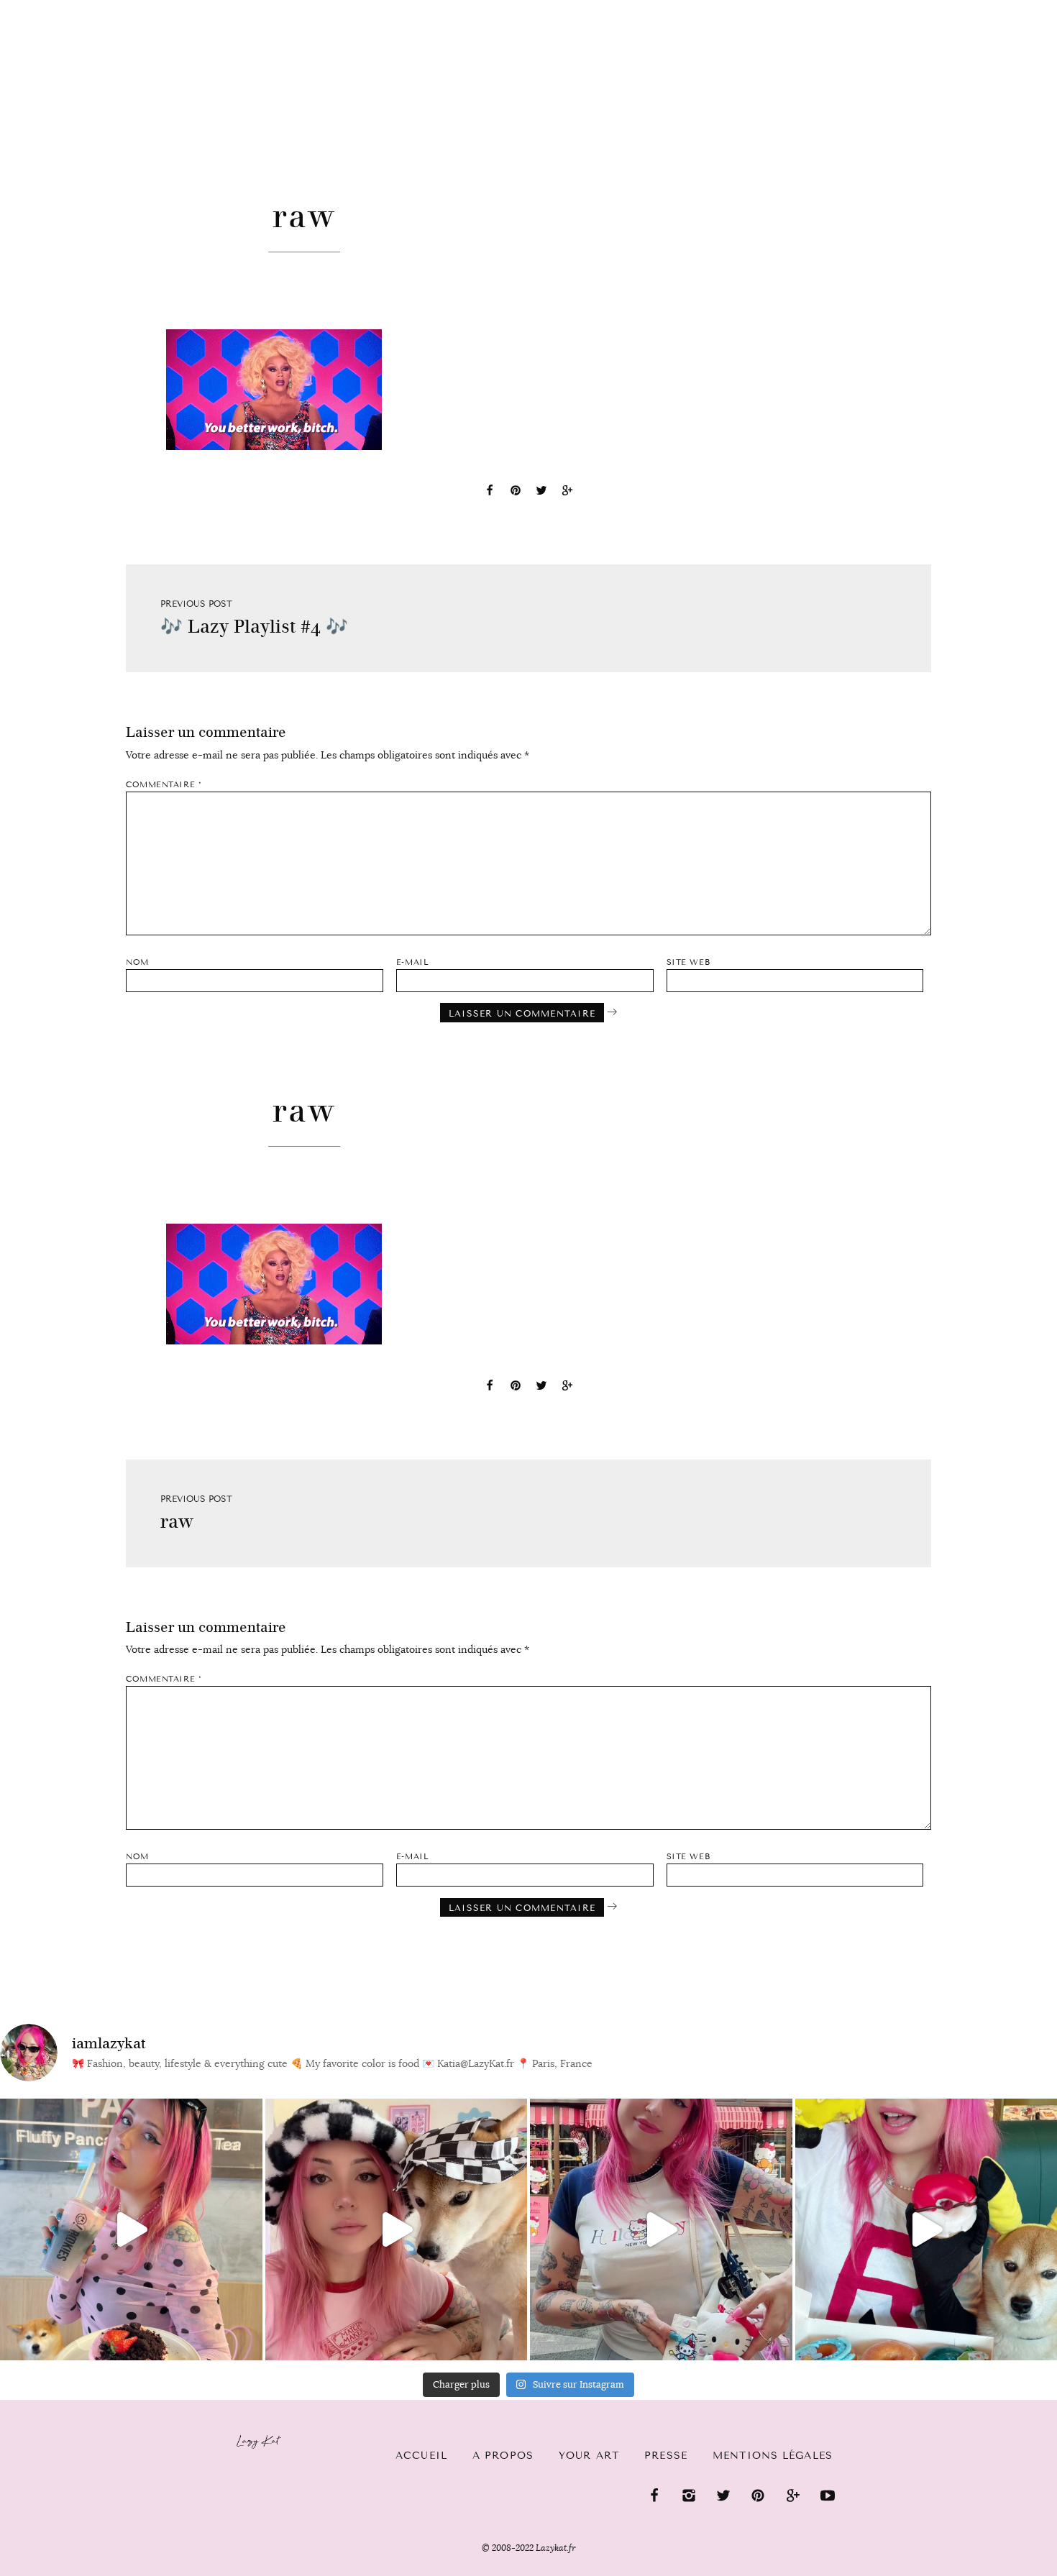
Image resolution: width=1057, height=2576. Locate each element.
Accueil (421, 2456)
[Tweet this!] (541, 492)
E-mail (412, 962)
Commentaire (164, 785)
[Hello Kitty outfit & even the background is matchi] (661, 2230)
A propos (503, 2456)
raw (177, 1522)
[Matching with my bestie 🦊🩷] (397, 2230)
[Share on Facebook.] (490, 492)
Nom (137, 962)
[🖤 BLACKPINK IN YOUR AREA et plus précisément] (131, 2230)
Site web (688, 962)
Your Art (589, 2456)
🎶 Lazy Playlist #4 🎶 (254, 627)
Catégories (65, 23)
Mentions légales (773, 2456)
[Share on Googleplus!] (567, 492)
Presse (965, 8)
